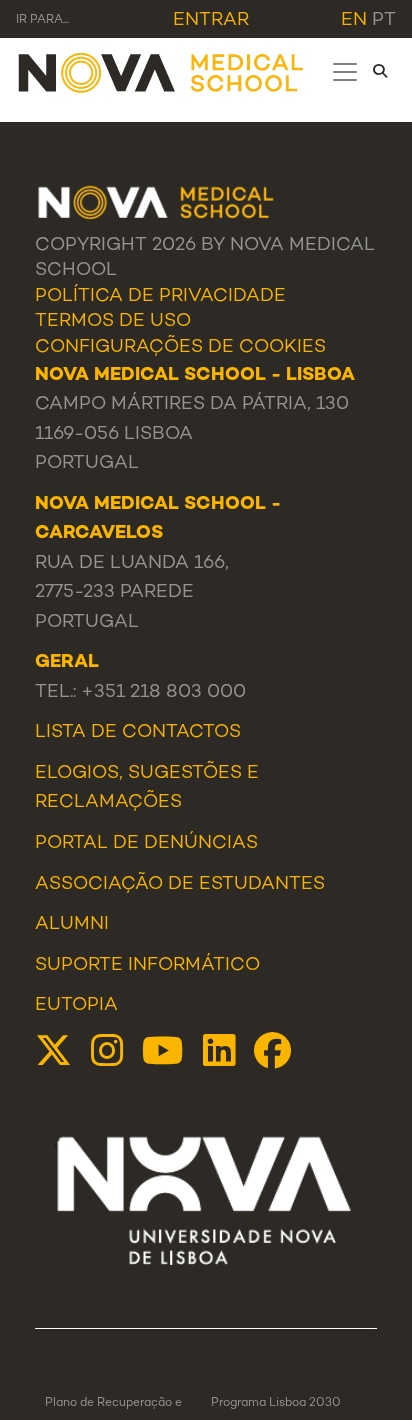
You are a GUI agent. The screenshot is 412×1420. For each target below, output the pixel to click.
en (354, 20)
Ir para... (42, 20)
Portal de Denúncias (146, 843)
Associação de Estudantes (180, 884)
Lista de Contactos (138, 732)
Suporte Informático (147, 965)
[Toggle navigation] (345, 72)
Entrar (211, 20)
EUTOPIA (76, 1005)
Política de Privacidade (160, 296)
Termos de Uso (113, 321)
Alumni (72, 924)
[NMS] (162, 71)
